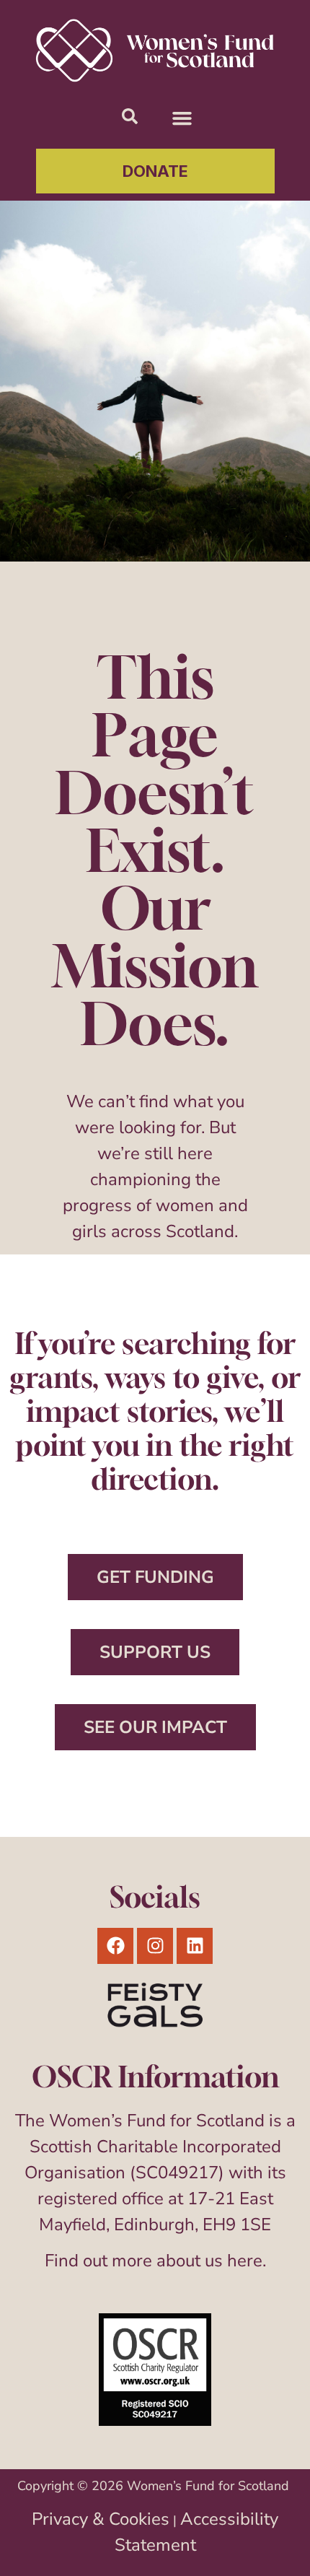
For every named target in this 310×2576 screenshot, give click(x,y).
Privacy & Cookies (101, 2519)
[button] (182, 118)
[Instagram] (155, 1946)
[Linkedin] (195, 1946)
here (245, 2261)
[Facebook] (115, 1946)
